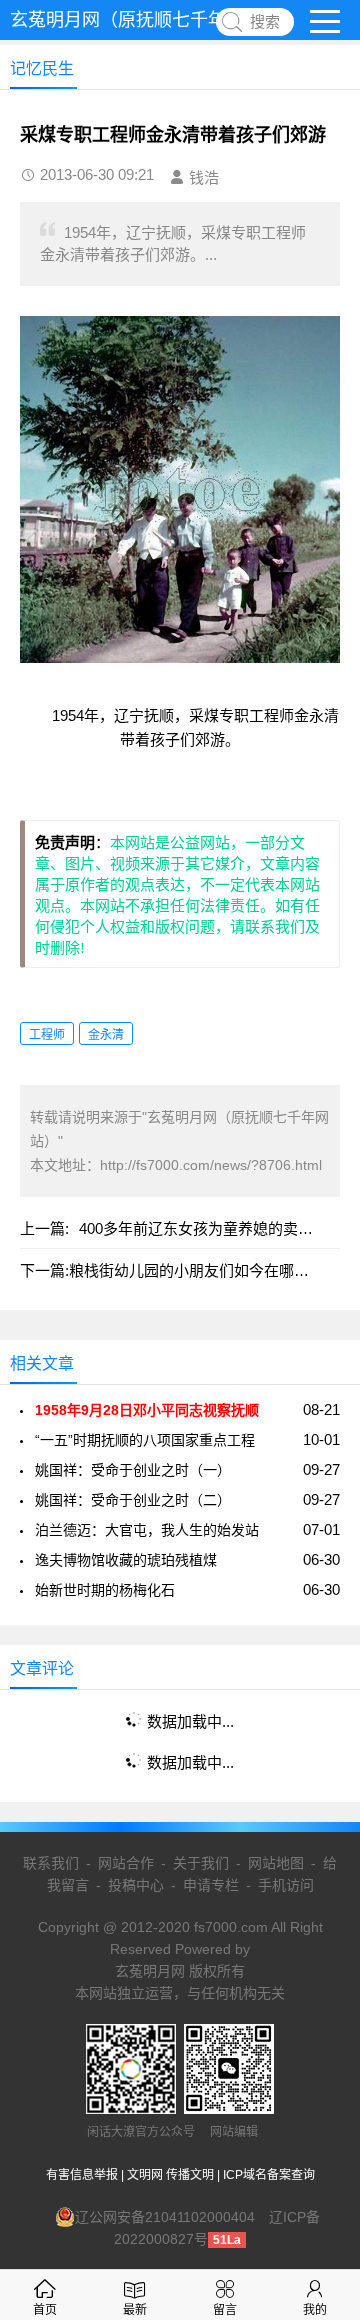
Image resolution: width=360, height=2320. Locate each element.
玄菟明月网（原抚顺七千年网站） (145, 20)
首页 (45, 2310)
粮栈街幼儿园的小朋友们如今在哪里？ (196, 1270)
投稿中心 (136, 1885)
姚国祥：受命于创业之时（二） (133, 1500)
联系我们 (51, 1863)
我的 (315, 2310)
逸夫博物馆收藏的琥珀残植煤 (126, 1560)
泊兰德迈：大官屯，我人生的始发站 (147, 1530)
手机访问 (286, 1885)
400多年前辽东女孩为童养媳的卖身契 (203, 1228)
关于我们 (201, 1863)
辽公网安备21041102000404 (165, 2217)
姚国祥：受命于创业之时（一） (133, 1470)
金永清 (106, 1035)
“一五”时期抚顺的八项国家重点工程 (145, 1440)
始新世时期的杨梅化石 (105, 1590)
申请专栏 (211, 1885)
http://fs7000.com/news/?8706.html (211, 1165)
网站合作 (126, 1863)
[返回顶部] (319, 2067)
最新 (135, 2310)
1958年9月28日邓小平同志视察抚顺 (147, 1410)
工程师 (47, 1035)
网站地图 (276, 1863)
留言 (225, 2310)
